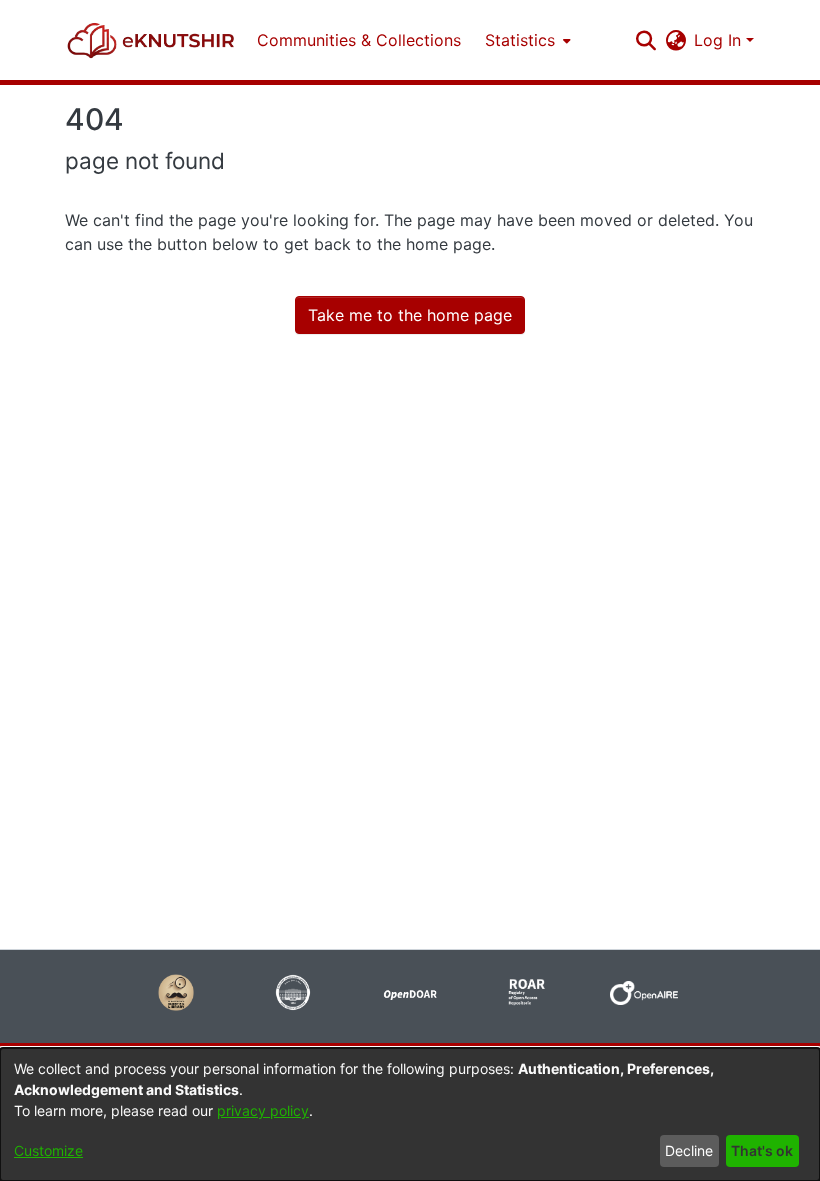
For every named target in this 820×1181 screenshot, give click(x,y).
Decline (689, 1150)
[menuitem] (526, 40)
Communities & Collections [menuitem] (359, 40)
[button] (151, 40)
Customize (48, 1150)
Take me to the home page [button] (410, 315)
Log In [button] (720, 40)
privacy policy (263, 1110)
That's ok (762, 1150)
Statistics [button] (520, 40)
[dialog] (410, 1114)
